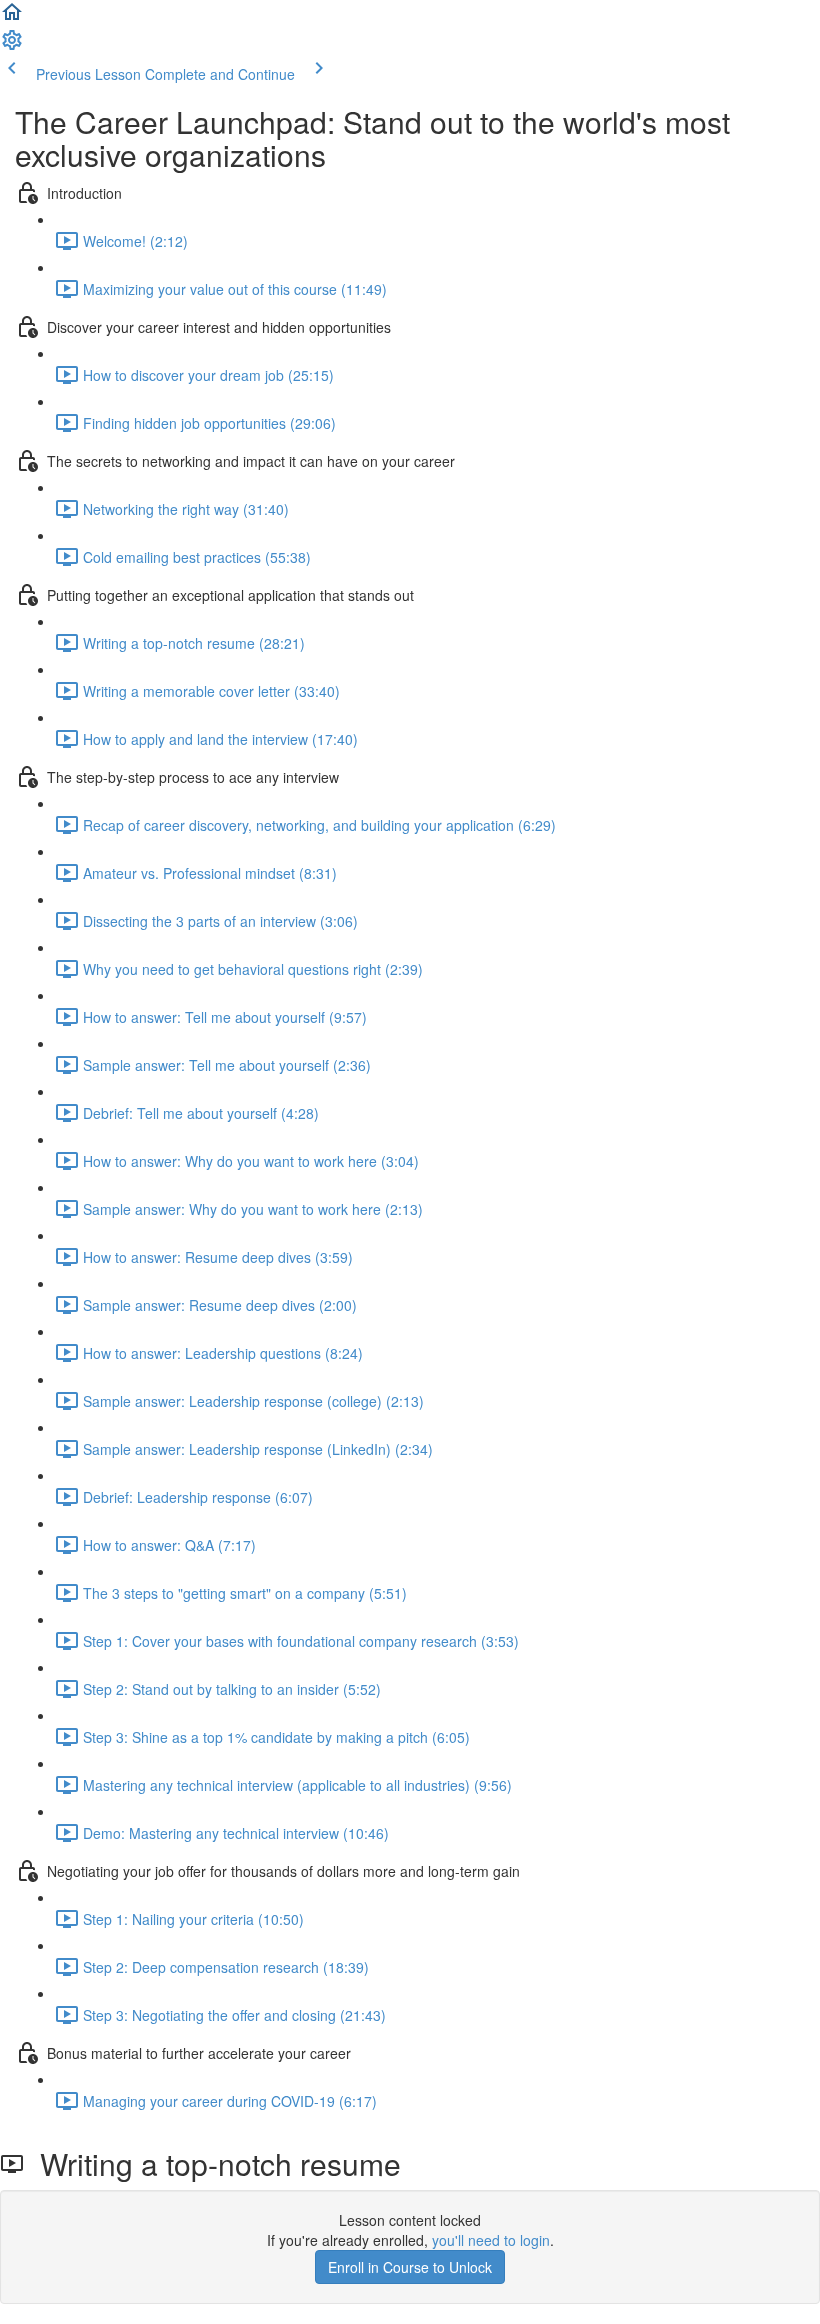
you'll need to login (491, 2240)
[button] (12, 18)
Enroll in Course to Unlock (410, 2267)
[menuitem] (12, 46)
